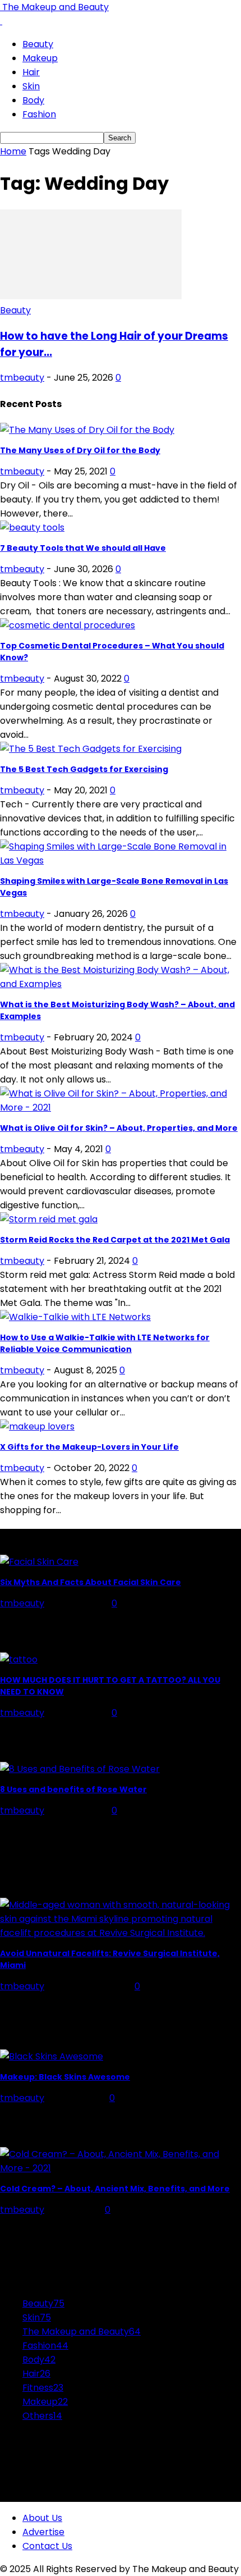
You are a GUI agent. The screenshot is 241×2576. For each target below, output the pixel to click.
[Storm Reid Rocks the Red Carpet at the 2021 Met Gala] (49, 1219)
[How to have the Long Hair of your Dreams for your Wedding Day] (91, 296)
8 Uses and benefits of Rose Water (73, 1789)
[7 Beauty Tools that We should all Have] (32, 527)
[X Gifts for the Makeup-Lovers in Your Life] (37, 1426)
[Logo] (1, 21)
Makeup (40, 58)
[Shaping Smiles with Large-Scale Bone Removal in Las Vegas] (121, 860)
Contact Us (47, 2546)
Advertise (43, 2532)
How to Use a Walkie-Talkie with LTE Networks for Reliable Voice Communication (105, 1343)
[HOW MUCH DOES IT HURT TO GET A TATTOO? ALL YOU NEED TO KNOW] (19, 1659)
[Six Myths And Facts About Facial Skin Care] (39, 1562)
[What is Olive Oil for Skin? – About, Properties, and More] (121, 1107)
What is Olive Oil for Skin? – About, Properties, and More (119, 1128)
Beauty (38, 44)
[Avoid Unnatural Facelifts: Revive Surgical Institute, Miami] (121, 1933)
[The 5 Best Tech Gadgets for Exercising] (91, 749)
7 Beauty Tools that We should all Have (83, 548)
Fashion (39, 114)
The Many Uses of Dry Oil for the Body (80, 450)
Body (33, 100)
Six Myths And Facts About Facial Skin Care (91, 1582)
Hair (31, 72)
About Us (42, 2518)
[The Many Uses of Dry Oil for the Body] (87, 430)
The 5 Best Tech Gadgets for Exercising (84, 769)
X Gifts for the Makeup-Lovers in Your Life (89, 1447)
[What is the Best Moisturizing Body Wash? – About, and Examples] (121, 984)
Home (13, 151)
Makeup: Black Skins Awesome (65, 2077)
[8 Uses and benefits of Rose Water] (80, 1769)
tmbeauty (22, 378)
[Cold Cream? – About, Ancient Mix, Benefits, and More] (121, 2168)
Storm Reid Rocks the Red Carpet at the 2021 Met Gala (115, 1240)
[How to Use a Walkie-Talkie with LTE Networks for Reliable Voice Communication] (75, 1317)
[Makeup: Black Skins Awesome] (52, 2056)
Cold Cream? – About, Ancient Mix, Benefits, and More (115, 2189)
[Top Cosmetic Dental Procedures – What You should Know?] (68, 625)
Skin (31, 86)
